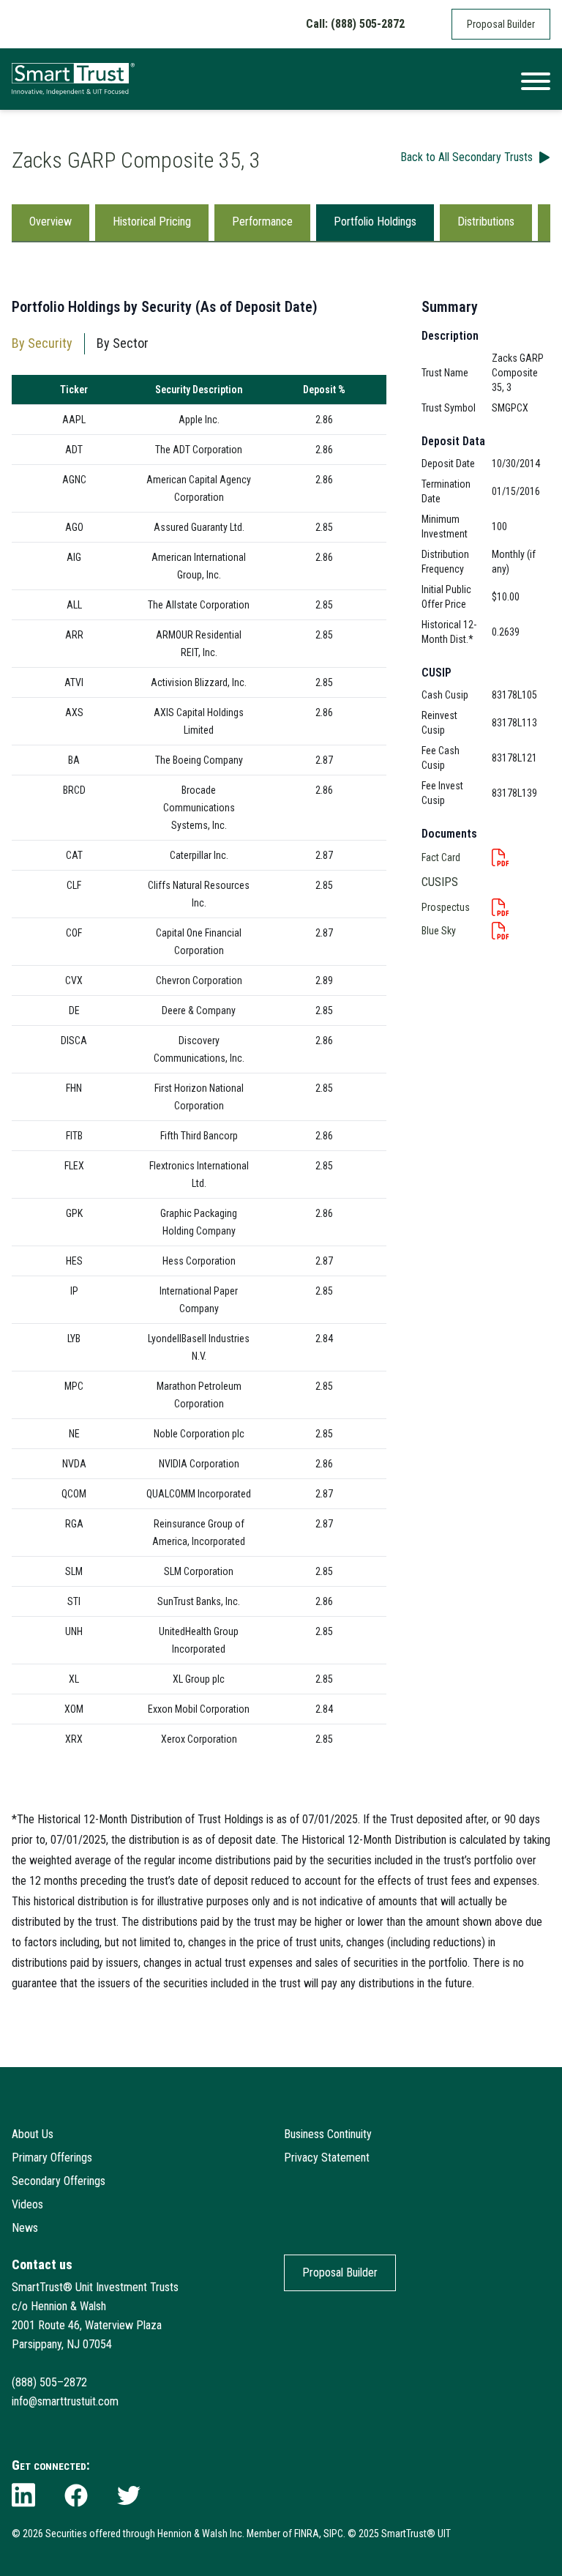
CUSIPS (440, 882)
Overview (50, 222)
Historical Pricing (152, 222)
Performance (262, 222)
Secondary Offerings (59, 2181)
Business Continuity (328, 2134)
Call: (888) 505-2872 (355, 24)
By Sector (123, 343)
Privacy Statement (327, 2158)
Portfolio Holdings (375, 222)
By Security (42, 343)
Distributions (486, 222)
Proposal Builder (501, 24)
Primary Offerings (52, 2158)
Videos (27, 2204)
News (25, 2228)
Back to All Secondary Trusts (467, 157)
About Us (33, 2134)
